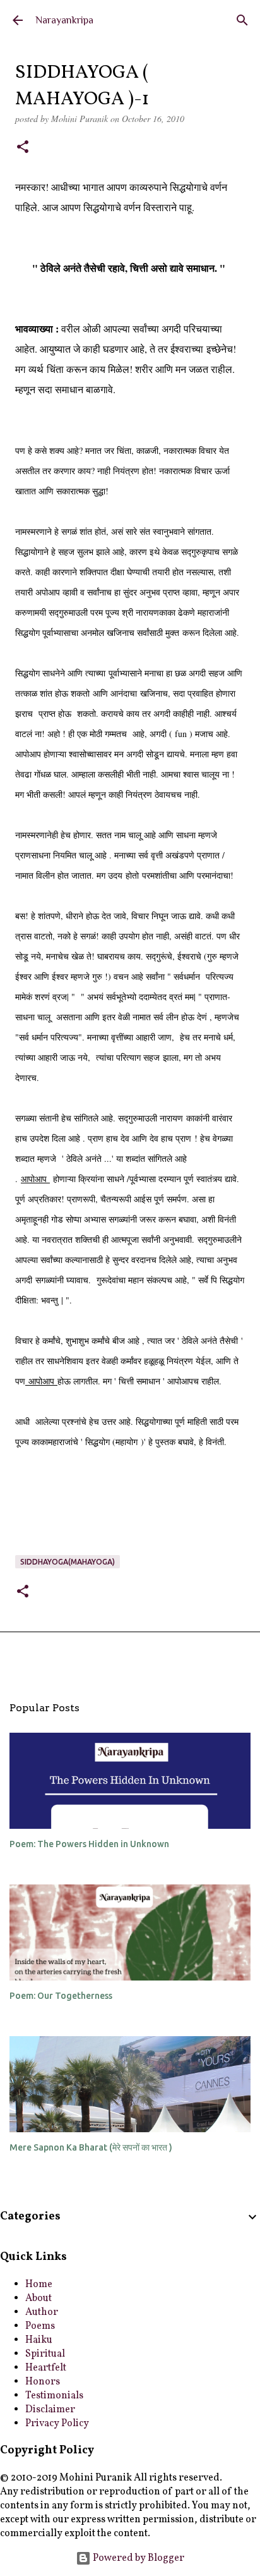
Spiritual (45, 2354)
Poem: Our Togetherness (61, 1996)
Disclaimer (50, 2410)
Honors (43, 2382)
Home (39, 2285)
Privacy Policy (57, 2424)
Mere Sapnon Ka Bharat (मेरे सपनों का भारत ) (91, 2147)
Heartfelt (46, 2368)
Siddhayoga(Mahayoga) (68, 1562)
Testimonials (54, 2396)
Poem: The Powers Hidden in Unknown (89, 1844)
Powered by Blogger (138, 2558)
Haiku (39, 2340)
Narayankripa (64, 20)
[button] (23, 148)
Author (42, 2312)
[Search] (242, 20)
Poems (40, 2326)
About (38, 2298)
